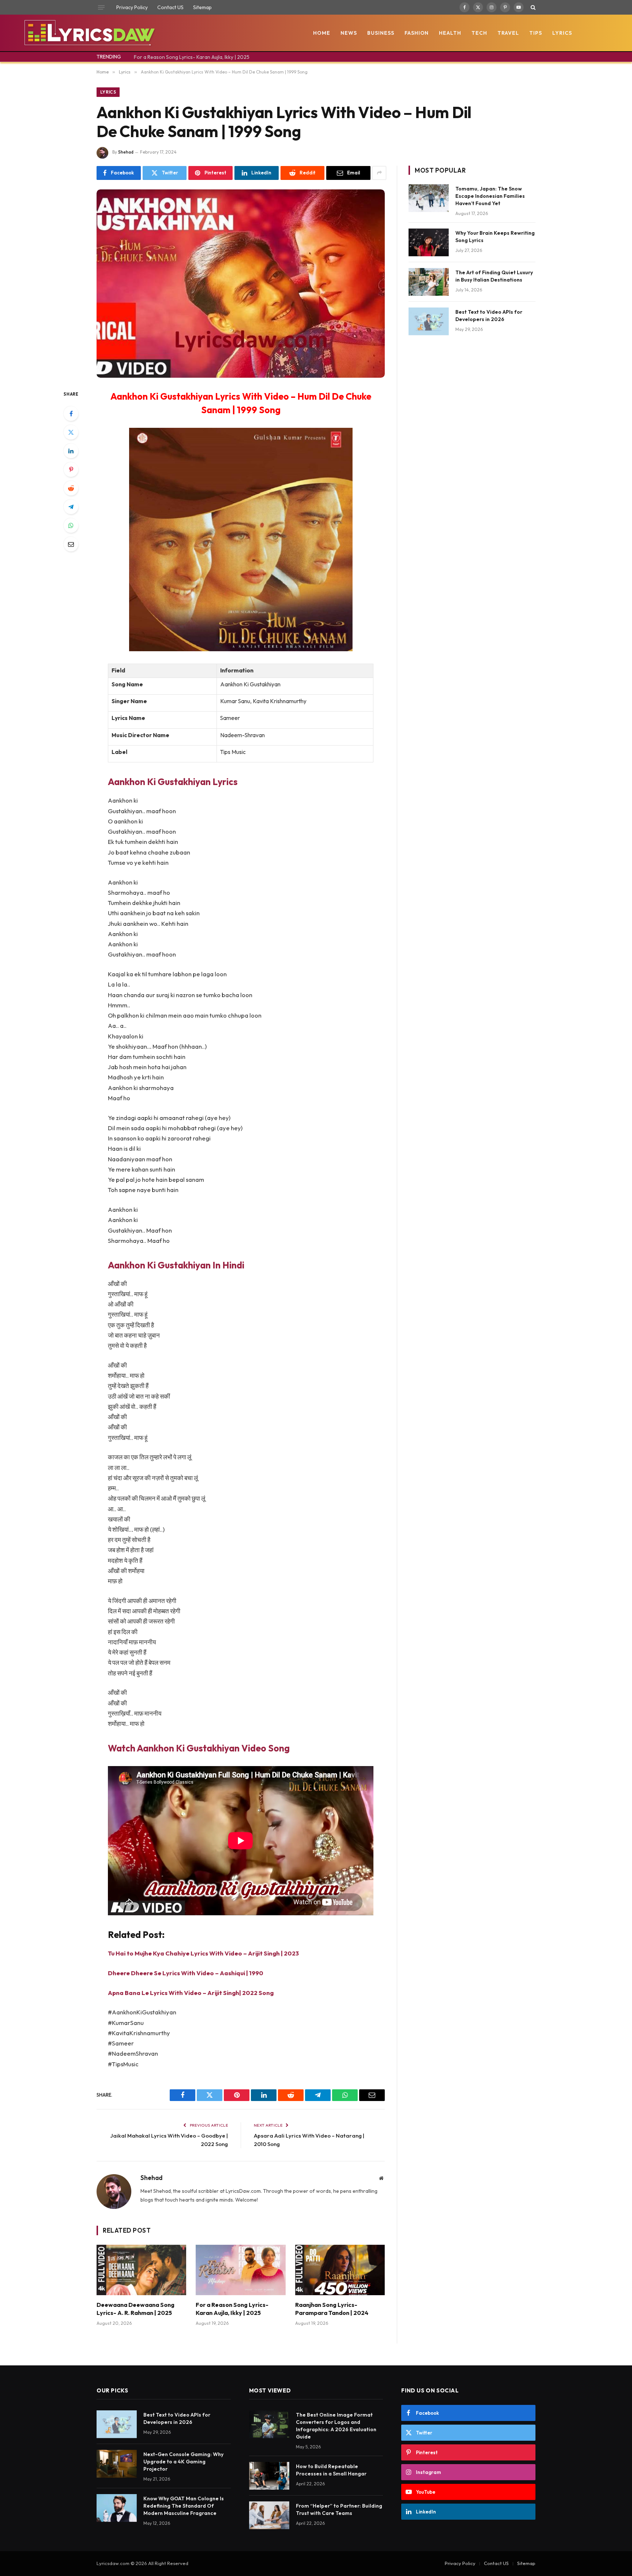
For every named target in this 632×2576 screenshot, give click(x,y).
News (349, 33)
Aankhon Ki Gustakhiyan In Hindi (176, 1265)
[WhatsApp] (71, 525)
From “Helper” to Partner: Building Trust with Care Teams (339, 2509)
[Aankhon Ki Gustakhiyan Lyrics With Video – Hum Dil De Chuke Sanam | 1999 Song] (241, 284)
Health (450, 33)
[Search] (532, 7)
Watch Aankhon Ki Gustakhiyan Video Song (199, 1748)
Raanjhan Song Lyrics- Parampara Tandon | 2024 (332, 2309)
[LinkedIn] (71, 451)
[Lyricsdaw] (89, 33)
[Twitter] (71, 432)
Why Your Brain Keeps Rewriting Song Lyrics (495, 237)
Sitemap (202, 7)
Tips (536, 33)
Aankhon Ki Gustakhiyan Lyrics (173, 782)
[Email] (71, 544)
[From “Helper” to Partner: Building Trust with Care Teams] (269, 2515)
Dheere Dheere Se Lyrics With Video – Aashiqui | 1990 (186, 1973)
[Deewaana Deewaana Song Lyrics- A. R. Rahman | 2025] (141, 2270)
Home (322, 33)
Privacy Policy (132, 7)
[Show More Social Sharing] (379, 173)
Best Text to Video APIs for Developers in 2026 (489, 316)
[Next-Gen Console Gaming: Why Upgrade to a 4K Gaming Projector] (117, 2464)
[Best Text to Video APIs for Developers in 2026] (429, 321)
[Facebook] (71, 414)
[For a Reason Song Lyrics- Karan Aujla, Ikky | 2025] (240, 2270)
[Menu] (101, 7)
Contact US (170, 7)
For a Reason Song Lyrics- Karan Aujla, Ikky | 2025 (192, 57)
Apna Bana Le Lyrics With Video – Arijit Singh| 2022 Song (191, 1993)
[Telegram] (71, 507)
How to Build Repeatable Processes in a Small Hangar (331, 2470)
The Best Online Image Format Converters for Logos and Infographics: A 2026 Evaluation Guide (336, 2426)
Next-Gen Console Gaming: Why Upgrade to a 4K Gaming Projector (183, 2462)
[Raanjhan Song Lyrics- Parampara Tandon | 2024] (340, 2270)
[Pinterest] (71, 469)
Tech (479, 33)
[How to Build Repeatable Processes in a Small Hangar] (269, 2476)
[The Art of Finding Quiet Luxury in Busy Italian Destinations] (429, 282)
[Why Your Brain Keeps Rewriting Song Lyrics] (429, 242)
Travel (508, 33)
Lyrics (562, 33)
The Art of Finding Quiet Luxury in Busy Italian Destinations (494, 276)
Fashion (417, 33)
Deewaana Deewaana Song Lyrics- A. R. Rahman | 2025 (136, 2309)
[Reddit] (71, 488)
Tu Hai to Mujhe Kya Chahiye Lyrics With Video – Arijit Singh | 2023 (203, 1953)
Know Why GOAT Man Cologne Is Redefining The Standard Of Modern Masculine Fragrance (184, 2506)
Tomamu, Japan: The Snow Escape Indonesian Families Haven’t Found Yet (490, 196)
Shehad (126, 152)
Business (381, 33)
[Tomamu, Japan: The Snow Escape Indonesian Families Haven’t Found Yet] (429, 198)
